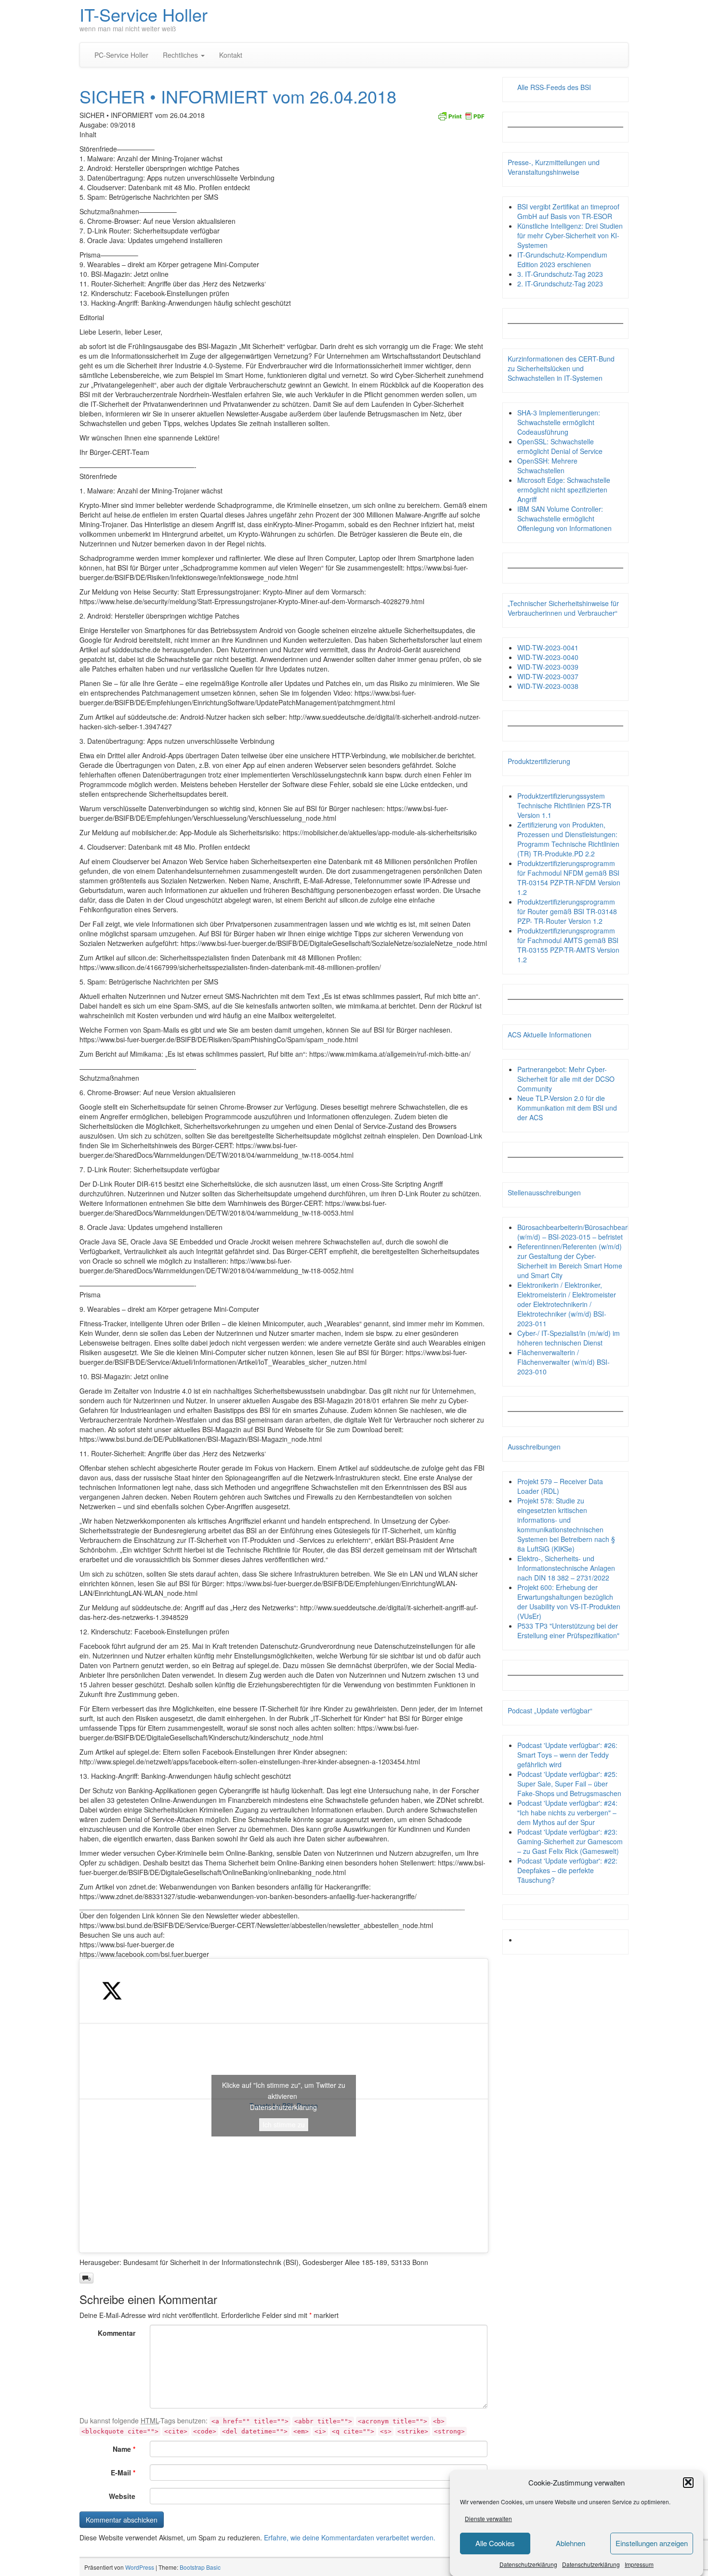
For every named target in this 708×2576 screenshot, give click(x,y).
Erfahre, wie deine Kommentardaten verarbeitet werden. (350, 2537)
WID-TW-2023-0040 (548, 657)
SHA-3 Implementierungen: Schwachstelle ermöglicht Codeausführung (559, 422)
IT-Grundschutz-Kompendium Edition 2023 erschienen (562, 259)
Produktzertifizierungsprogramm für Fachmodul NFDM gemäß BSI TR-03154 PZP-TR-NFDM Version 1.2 (569, 878)
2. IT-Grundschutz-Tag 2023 (560, 284)
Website (122, 2496)
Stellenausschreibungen (544, 1192)
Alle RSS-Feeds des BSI (554, 87)
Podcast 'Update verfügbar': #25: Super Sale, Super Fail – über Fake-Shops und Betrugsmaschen (569, 1784)
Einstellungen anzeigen (652, 2543)
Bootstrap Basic (200, 2567)
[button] (688, 2482)
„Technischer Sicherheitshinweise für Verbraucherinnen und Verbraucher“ (563, 608)
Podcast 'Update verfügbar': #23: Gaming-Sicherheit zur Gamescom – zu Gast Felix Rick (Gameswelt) (570, 1841)
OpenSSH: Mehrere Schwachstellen (547, 466)
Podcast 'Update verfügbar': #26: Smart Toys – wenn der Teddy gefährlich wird (567, 1755)
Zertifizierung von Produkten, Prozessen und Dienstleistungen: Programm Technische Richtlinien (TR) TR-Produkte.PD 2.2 (568, 839)
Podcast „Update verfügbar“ (550, 1710)
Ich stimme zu (284, 2124)
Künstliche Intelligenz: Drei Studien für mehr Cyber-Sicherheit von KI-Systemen (570, 235)
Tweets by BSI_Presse (284, 2105)
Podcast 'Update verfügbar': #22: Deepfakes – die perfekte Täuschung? (567, 1870)
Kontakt (231, 55)
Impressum (639, 2564)
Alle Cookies (495, 2543)
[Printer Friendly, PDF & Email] (461, 115)
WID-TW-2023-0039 (548, 667)
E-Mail (123, 2472)
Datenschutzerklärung (528, 2564)
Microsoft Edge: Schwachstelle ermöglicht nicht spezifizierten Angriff (564, 490)
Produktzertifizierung (539, 761)
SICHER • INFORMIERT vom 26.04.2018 (238, 96)
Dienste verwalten (488, 2518)
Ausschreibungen (534, 1447)
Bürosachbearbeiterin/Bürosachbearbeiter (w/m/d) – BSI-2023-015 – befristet (581, 1232)
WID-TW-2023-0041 (548, 647)
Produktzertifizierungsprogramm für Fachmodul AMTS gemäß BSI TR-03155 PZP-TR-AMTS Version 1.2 (568, 945)
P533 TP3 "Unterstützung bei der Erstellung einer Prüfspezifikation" (568, 1631)
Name (124, 2449)
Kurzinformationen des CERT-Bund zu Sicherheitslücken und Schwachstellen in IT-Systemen (561, 368)
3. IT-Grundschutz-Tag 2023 (560, 274)
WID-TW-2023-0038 (548, 686)
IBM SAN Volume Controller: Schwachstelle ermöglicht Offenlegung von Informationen (564, 518)
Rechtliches (181, 55)
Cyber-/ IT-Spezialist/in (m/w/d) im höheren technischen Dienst (569, 1338)
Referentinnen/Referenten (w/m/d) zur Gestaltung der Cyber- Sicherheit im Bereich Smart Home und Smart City (570, 1261)
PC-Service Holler (121, 55)
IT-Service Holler (144, 14)
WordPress (140, 2567)
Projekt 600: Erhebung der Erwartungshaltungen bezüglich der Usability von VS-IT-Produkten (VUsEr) (569, 1602)
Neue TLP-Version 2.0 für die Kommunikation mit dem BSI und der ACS (567, 1108)
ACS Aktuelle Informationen (550, 1035)
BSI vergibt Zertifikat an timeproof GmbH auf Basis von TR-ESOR (568, 211)
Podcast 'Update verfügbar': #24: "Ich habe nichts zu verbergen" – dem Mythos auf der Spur (567, 1812)
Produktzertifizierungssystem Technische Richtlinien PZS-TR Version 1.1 (564, 805)
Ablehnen (570, 2543)
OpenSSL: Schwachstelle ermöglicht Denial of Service (560, 446)
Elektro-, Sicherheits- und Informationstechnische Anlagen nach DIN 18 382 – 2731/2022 (566, 1568)
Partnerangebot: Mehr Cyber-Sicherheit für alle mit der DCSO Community (566, 1079)
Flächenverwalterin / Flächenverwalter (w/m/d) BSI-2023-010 (564, 1362)
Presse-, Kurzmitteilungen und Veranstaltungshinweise (554, 167)
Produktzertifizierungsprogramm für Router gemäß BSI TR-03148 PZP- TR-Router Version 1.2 (567, 911)
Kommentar (117, 2333)
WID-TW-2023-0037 (548, 676)
